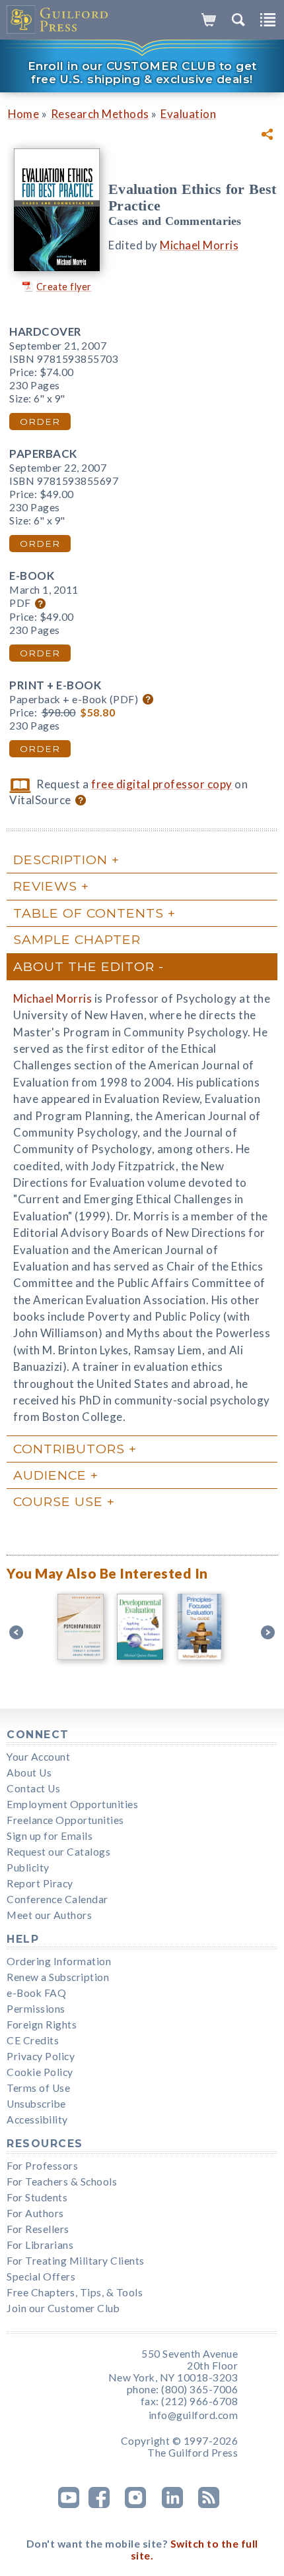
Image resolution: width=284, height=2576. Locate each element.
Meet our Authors (49, 1915)
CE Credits (33, 2040)
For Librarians (40, 2245)
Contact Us (33, 1788)
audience (50, 1475)
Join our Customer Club (63, 2308)
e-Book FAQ (36, 1993)
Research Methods (100, 114)
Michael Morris (199, 245)
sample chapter (77, 939)
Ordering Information (59, 1961)
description (60, 860)
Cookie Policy (40, 2072)
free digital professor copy (162, 784)
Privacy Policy (41, 2056)
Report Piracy (40, 1883)
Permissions (36, 2009)
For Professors (42, 2166)
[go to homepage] (58, 20)
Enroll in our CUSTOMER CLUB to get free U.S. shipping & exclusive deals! (142, 73)
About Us (29, 1773)
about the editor (84, 966)
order (40, 422)
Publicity (28, 1868)
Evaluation (188, 114)
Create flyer (64, 287)
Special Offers (41, 2277)
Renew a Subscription (58, 1977)
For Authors (35, 2213)
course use (58, 1501)
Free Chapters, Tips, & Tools (75, 2292)
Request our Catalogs (58, 1852)
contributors (69, 1449)
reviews (45, 886)
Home (23, 114)
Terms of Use (38, 2088)
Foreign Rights (42, 2025)
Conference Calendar (57, 1899)
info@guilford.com (194, 2415)
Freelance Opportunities (65, 1820)
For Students (37, 2197)
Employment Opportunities (72, 1804)
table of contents (89, 913)
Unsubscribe (36, 2104)
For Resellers (38, 2229)
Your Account (38, 1757)
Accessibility (37, 2120)
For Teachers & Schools (62, 2182)
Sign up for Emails (50, 1836)
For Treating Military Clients (76, 2261)
